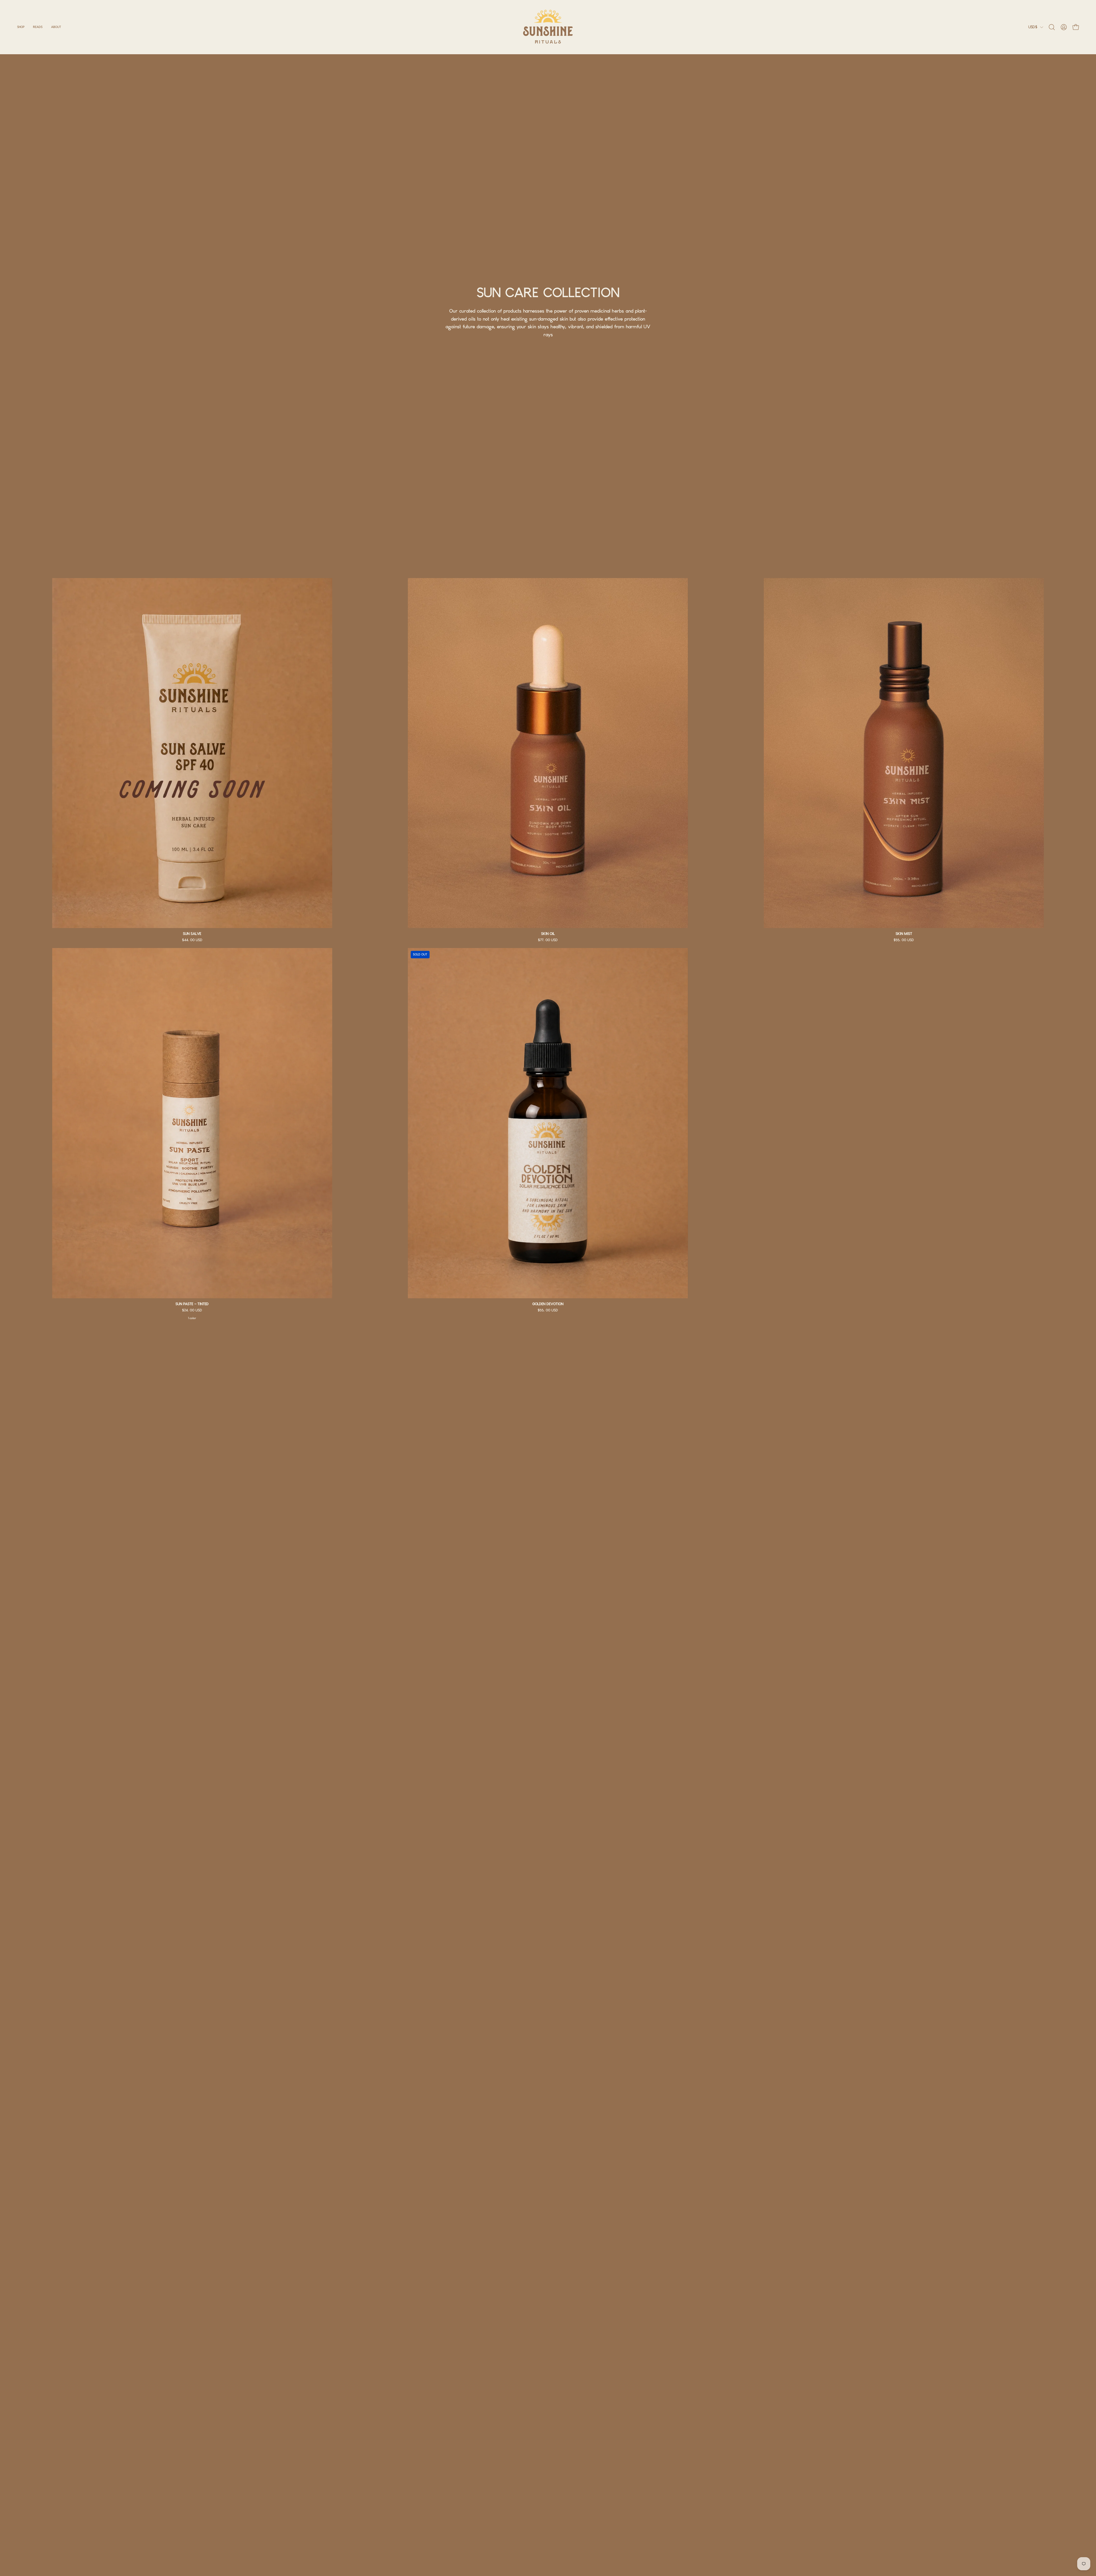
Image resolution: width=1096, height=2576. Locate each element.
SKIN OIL (548, 934)
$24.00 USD (192, 1311)
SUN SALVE (192, 934)
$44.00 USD (192, 940)
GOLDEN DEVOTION (548, 1304)
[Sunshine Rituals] (548, 27)
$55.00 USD (904, 940)
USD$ (1033, 27)
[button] (38, 27)
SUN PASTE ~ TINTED (192, 1304)
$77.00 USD (548, 940)
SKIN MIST (904, 934)
